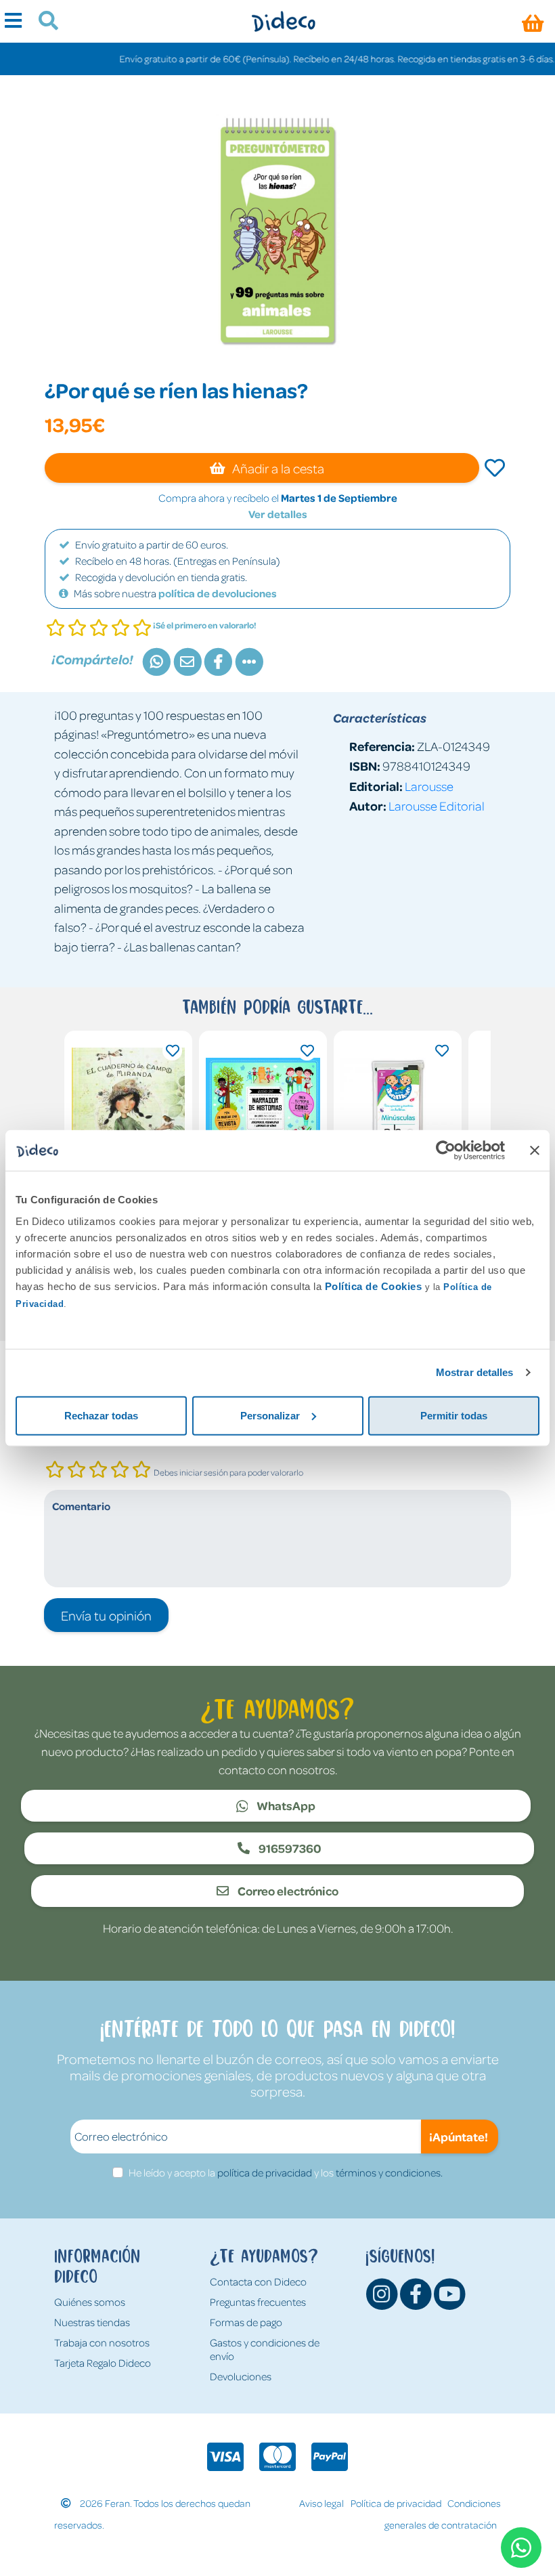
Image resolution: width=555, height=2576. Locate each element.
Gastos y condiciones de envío (265, 2349)
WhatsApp (285, 1805)
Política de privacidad (396, 2503)
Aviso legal (321, 2503)
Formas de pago (246, 2322)
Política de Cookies (374, 1286)
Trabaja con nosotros (102, 2342)
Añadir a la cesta (277, 468)
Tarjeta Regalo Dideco (103, 2363)
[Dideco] (283, 21)
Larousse (429, 786)
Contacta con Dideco (258, 2281)
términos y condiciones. (389, 2172)
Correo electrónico (287, 1891)
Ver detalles (278, 514)
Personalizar (270, 1415)
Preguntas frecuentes (258, 2302)
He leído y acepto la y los (286, 2172)
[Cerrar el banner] (535, 1151)
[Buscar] (43, 22)
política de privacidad (265, 2172)
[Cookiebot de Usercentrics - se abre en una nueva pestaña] (446, 1151)
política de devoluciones (218, 593)
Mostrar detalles (475, 1372)
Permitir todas (454, 1415)
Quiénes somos (90, 2302)
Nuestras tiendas (92, 2322)
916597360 (289, 1848)
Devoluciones (241, 2376)
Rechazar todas (101, 1415)
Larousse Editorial (437, 806)
